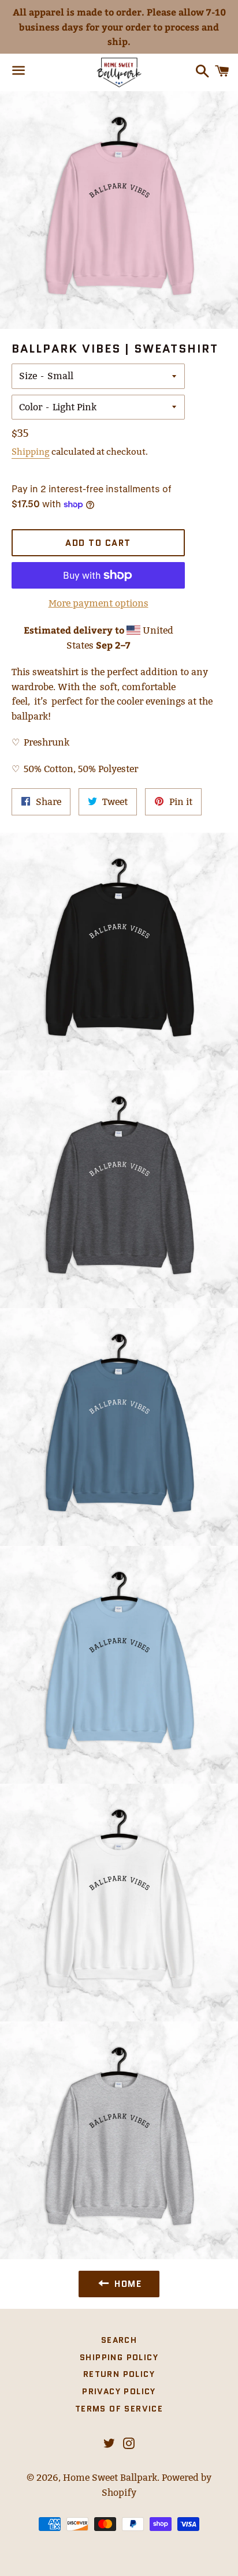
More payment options (98, 603)
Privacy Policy (119, 2391)
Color (31, 407)
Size (28, 376)
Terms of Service (119, 2409)
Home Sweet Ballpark (110, 2478)
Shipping (31, 452)
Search (119, 2340)
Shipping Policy (119, 2357)
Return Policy (119, 2374)
